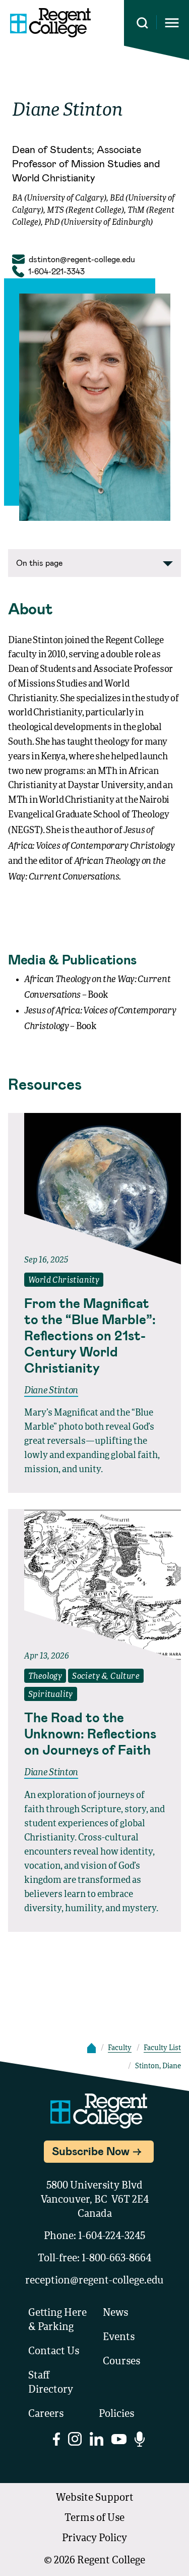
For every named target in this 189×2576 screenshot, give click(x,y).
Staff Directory (51, 2383)
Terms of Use (94, 2518)
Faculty (120, 2048)
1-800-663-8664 (116, 2259)
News (115, 2313)
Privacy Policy (94, 2539)
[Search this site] (142, 23)
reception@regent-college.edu (94, 2281)
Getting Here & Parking (57, 2320)
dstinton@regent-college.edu (82, 259)
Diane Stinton (51, 1391)
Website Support (95, 2498)
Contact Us (54, 2352)
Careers (46, 2414)
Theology (45, 1677)
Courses (121, 2362)
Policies (116, 2414)
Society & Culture (106, 1677)
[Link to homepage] (50, 23)
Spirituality (51, 1695)
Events (119, 2338)
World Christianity (64, 1281)
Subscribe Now (91, 2151)
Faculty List (162, 2048)
